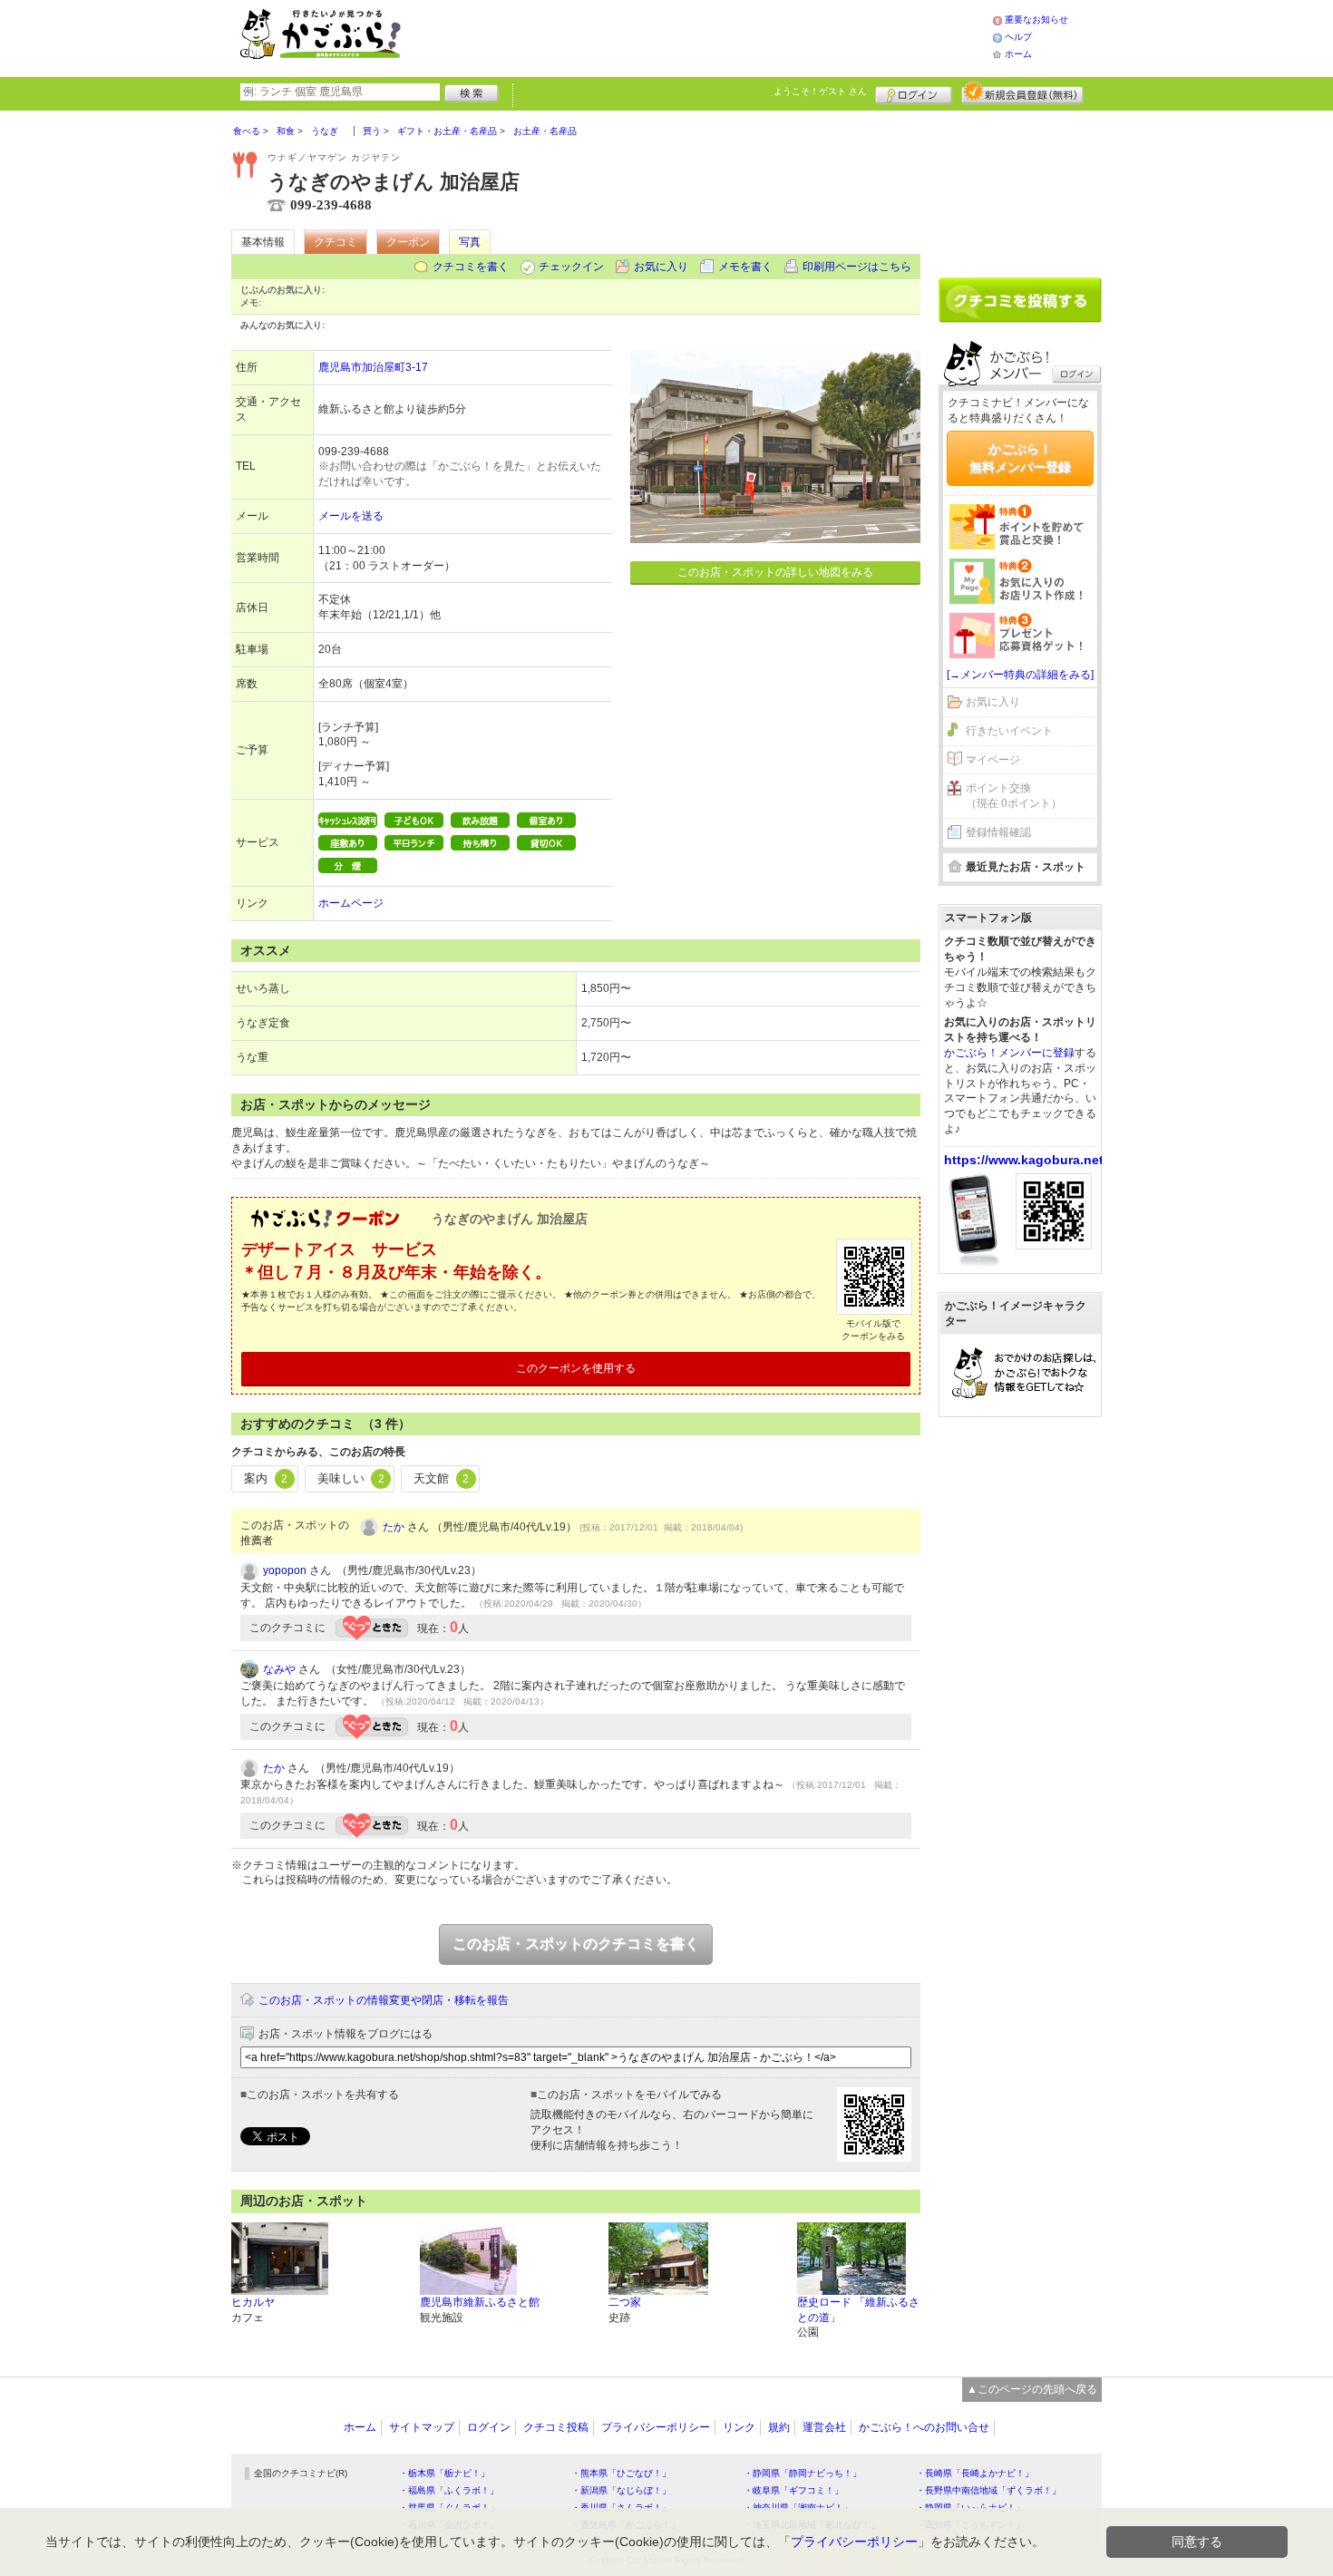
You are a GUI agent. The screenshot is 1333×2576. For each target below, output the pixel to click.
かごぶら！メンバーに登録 (1009, 1053)
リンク (739, 2427)
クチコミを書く (471, 267)
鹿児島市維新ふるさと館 (480, 2302)
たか (394, 1527)
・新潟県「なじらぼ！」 (621, 2490)
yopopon (285, 1570)
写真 (470, 242)
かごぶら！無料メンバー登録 (1020, 458)
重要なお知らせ (1036, 19)
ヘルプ (1018, 37)
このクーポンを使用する (576, 1368)
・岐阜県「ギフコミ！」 (793, 2490)
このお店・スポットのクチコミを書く (576, 1944)
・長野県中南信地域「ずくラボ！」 (988, 2490)
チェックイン (571, 267)
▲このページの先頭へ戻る (1032, 2389)
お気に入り (661, 267)
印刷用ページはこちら (857, 267)
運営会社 (824, 2427)
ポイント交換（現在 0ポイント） (1014, 796)
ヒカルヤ (253, 2302)
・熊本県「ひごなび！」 (621, 2473)
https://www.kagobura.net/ (1026, 1160)
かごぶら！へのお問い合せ (924, 2427)
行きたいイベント (1009, 731)
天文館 (441, 1478)
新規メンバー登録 (1022, 92)
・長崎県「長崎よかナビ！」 (975, 2473)
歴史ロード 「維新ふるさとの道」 (858, 2310)
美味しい (351, 1478)
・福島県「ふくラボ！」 (449, 2490)
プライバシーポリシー (656, 2427)
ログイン (914, 92)
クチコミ (336, 242)
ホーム (1018, 54)
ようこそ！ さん (820, 91)
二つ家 (625, 2302)
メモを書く (745, 267)
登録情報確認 (998, 832)
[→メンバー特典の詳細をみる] (1020, 675)
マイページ (993, 760)
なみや (279, 1669)
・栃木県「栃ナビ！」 (444, 2473)
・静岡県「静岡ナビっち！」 (803, 2473)
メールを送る (351, 516)
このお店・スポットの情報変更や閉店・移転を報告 (384, 2000)
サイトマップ (422, 2427)
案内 (266, 1478)
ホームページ (351, 903)
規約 (779, 2427)
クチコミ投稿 (556, 2427)
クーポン (408, 242)
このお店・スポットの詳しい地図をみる (775, 572)
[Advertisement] (715, 36)
